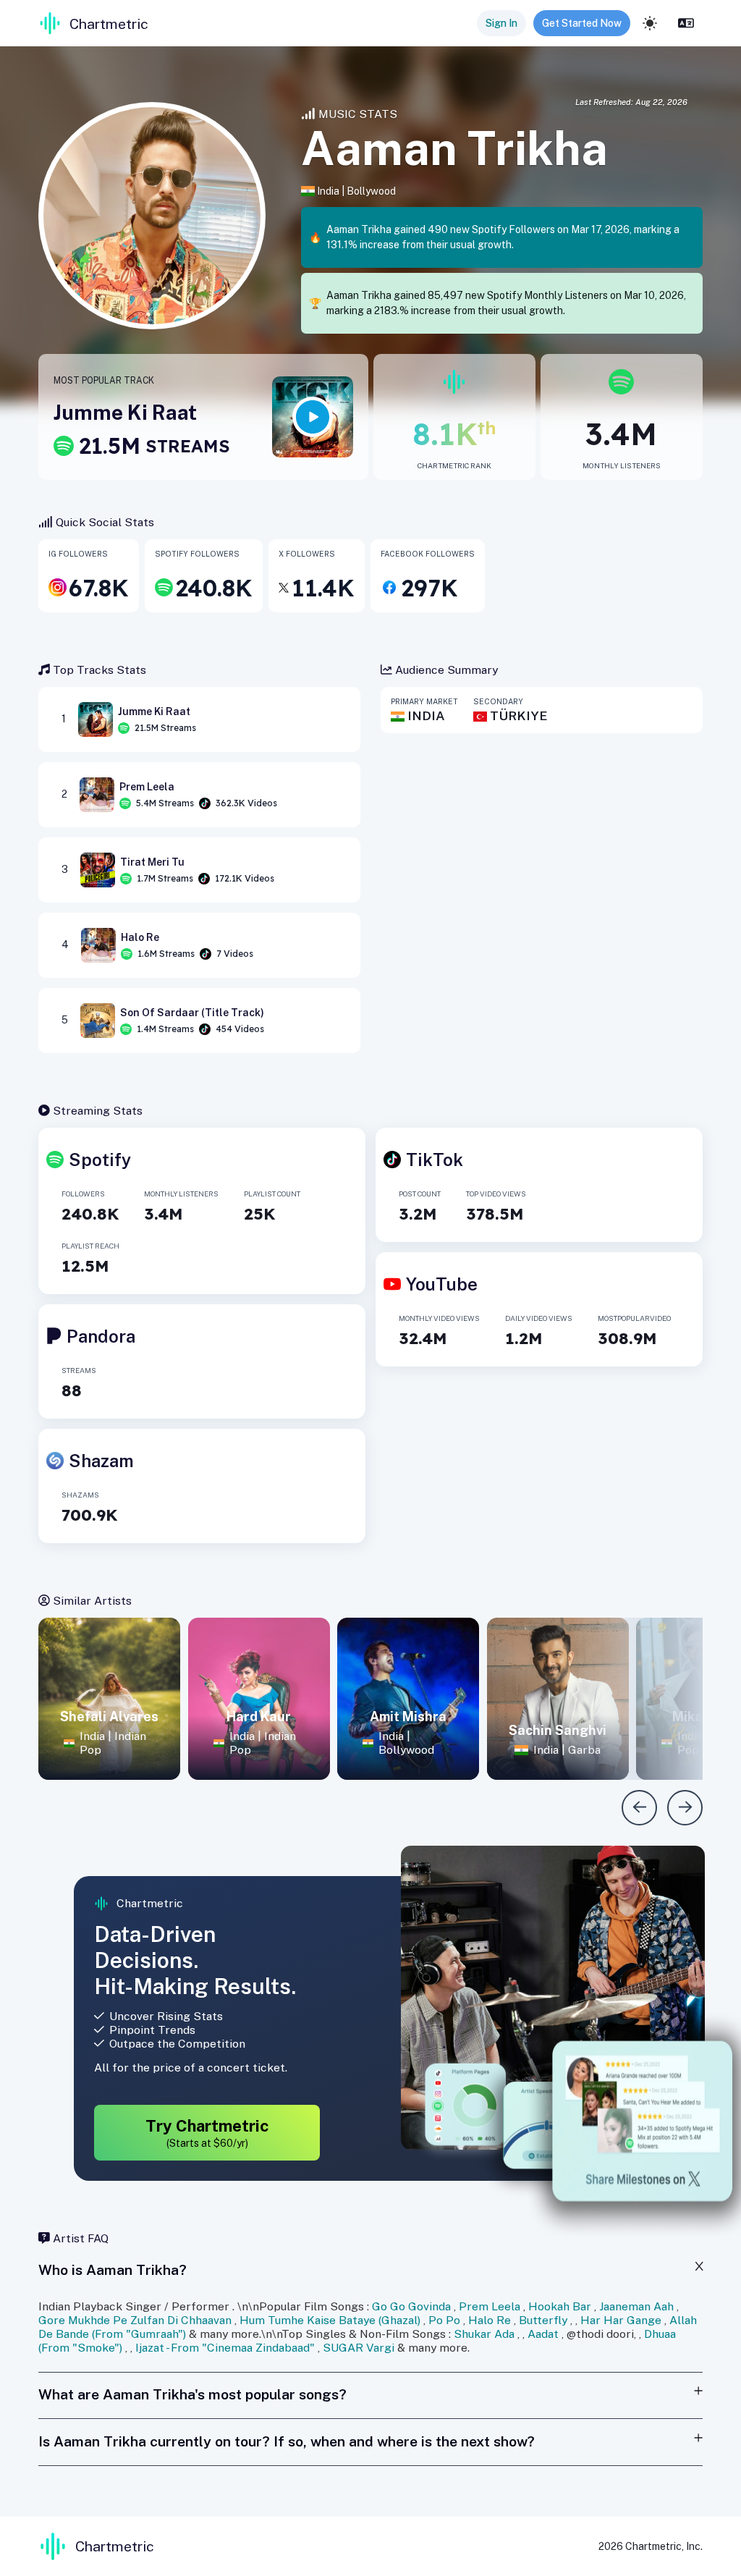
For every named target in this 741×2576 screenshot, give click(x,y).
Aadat (543, 2334)
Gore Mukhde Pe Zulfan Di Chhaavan (135, 2320)
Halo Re (490, 2320)
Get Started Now (582, 23)
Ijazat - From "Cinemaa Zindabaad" (225, 2348)
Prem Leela (490, 2306)
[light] (650, 23)
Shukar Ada (484, 2334)
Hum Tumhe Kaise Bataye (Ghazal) (330, 2320)
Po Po (444, 2320)
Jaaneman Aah (636, 2306)
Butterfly (543, 2320)
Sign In (501, 23)
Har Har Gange (621, 2320)
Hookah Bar (560, 2306)
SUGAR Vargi (359, 2348)
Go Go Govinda (411, 2306)
